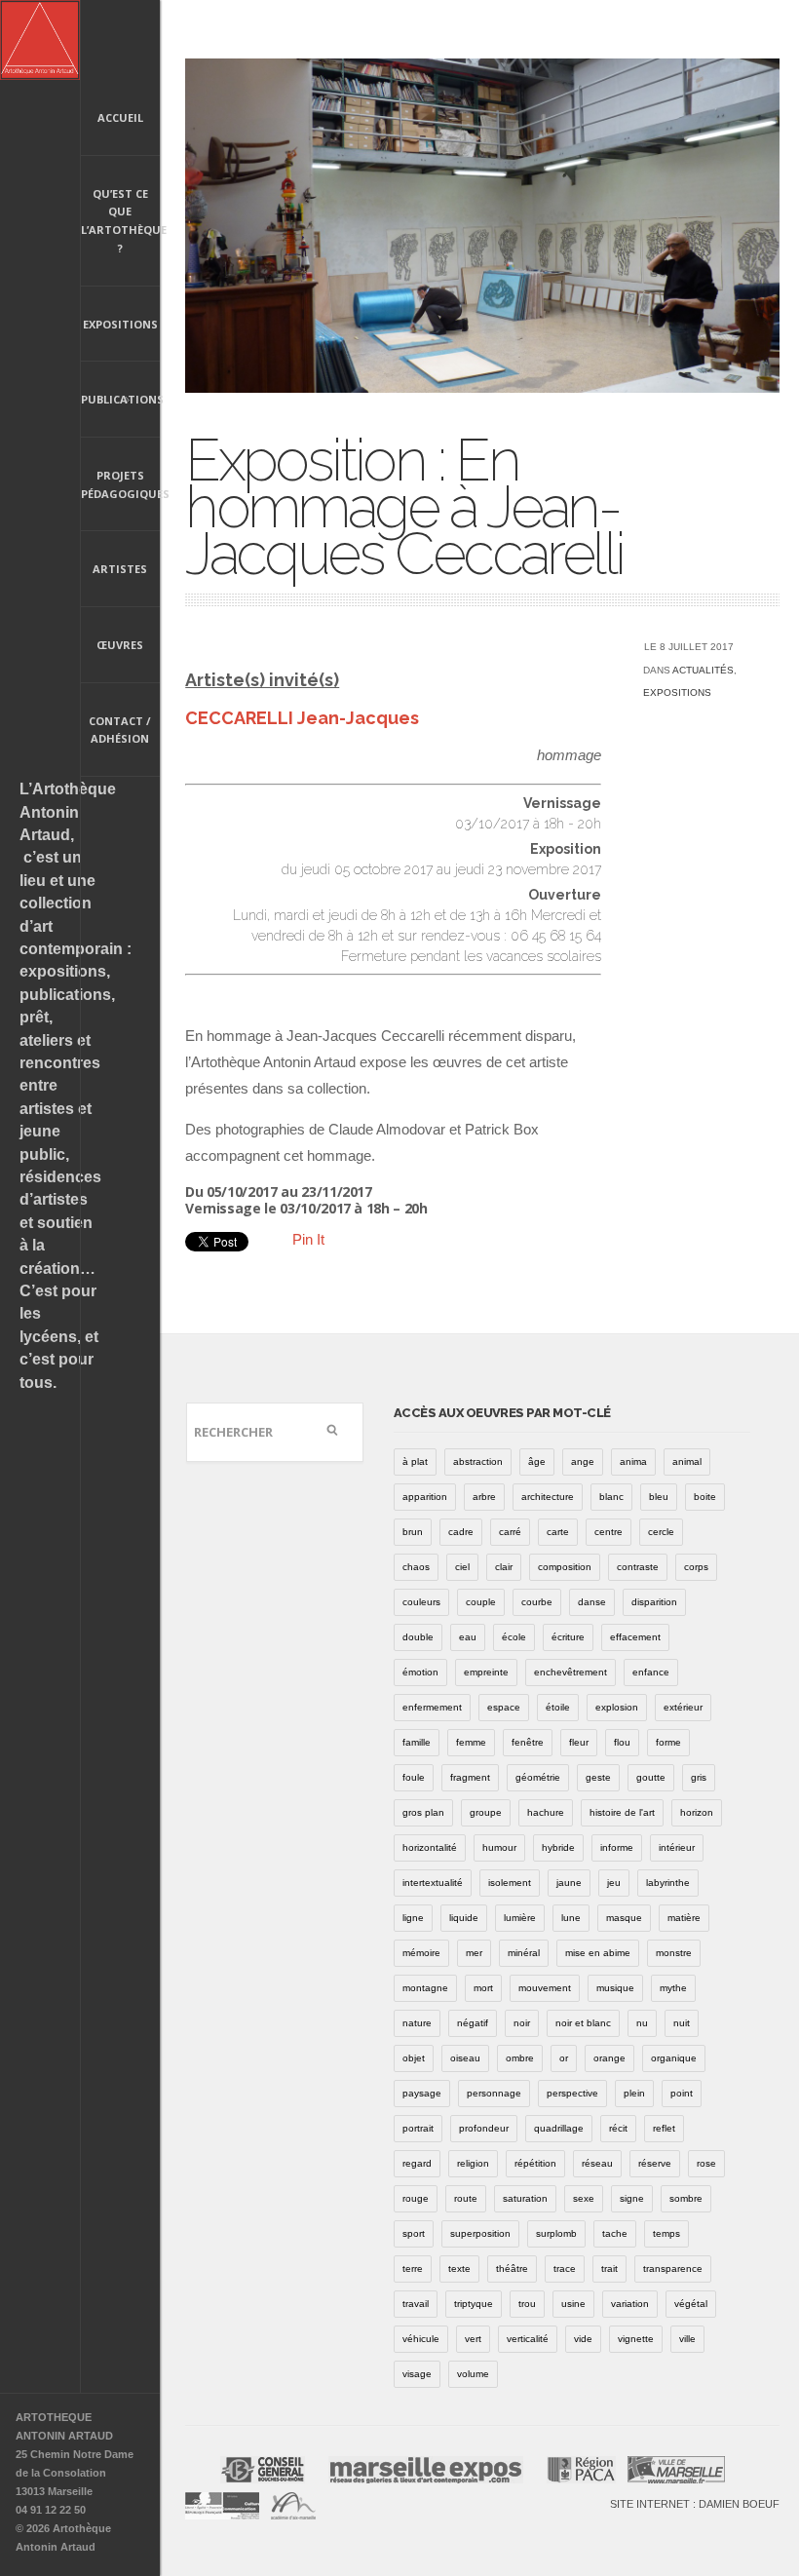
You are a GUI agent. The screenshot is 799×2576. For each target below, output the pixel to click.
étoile (558, 1707)
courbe (537, 1602)
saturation (525, 2198)
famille (417, 1742)
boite (705, 1497)
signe (632, 2198)
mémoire (421, 1953)
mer (474, 1953)
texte (459, 2268)
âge (537, 1461)
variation (630, 2304)
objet (414, 2058)
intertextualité (433, 1883)
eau (468, 1637)
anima (633, 1461)
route (466, 2198)
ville (687, 2339)
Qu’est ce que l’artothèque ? (120, 221)
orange (609, 2058)
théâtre (512, 2268)
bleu (659, 1497)
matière (684, 1918)
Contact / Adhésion (120, 730)
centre (609, 1532)
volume (473, 2374)
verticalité (528, 2339)
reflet (664, 2128)
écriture (568, 1637)
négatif (473, 2023)
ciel (462, 1567)
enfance (651, 1672)
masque (624, 1918)
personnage (494, 2093)
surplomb (556, 2233)
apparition (425, 1497)
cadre (461, 1532)
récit (618, 2128)
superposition (480, 2233)
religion (473, 2163)
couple (481, 1602)
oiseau (465, 2058)
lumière (520, 1918)
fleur (579, 1742)
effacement (635, 1637)
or (564, 2058)
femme (471, 1742)
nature (417, 2023)
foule (414, 1777)
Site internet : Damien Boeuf (695, 2504)
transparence (673, 2268)
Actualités (703, 670)
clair (504, 1567)
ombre (520, 2058)
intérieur (677, 1847)
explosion (617, 1707)
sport (414, 2233)
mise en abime (598, 1953)
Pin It (308, 1239)
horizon (697, 1812)
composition (565, 1567)
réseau (597, 2163)
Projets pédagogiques (120, 484)
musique (615, 1988)
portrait (418, 2128)
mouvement (545, 1988)
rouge (416, 2198)
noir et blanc (583, 2023)
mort (483, 1988)
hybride (558, 1847)
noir (522, 2023)
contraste (638, 1567)
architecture (548, 1497)
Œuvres (120, 645)
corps (696, 1567)
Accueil (120, 117)
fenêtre (528, 1742)
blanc (611, 1497)
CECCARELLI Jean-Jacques (302, 718)
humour (499, 1847)
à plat (415, 1461)
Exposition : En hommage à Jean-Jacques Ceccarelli (404, 507)
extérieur (683, 1707)
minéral (524, 1953)
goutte (651, 1777)
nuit (682, 2023)
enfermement (432, 1707)
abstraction (478, 1461)
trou (527, 2304)
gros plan (423, 1812)
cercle (661, 1532)
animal (687, 1461)
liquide (464, 1918)
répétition (535, 2163)
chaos (416, 1567)
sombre (686, 2198)
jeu (614, 1883)
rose (706, 2163)
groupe (486, 1812)
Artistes (120, 569)
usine (573, 2304)
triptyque (474, 2304)
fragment (470, 1777)
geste (598, 1777)
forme (668, 1742)
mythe (673, 1988)
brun (413, 1532)
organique (674, 2058)
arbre (484, 1497)
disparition (654, 1602)
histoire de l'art (622, 1812)
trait (609, 2268)
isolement (510, 1883)
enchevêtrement (571, 1672)
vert (473, 2339)
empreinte (486, 1672)
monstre (674, 1953)
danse (592, 1602)
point (682, 2093)
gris (699, 1777)
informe (617, 1847)
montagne (425, 1988)
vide (583, 2339)
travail (416, 2304)
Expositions (120, 324)
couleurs (421, 1602)
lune (571, 1918)
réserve (655, 2163)
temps (666, 2233)
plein (634, 2093)
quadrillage (559, 2128)
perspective (572, 2093)
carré (510, 1532)
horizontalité (430, 1847)
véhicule (421, 2339)
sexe (584, 2198)
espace (504, 1707)
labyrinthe (668, 1883)
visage (417, 2374)
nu (642, 2023)
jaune (569, 1883)
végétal (691, 2304)
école (514, 1637)
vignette (636, 2339)
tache (615, 2233)
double (418, 1637)
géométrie (538, 1777)
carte (558, 1532)
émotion (420, 1672)
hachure (546, 1812)
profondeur (484, 2128)
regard (417, 2163)
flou (622, 1742)
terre (413, 2268)
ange (583, 1461)
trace (565, 2268)
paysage (422, 2093)
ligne (413, 1918)
